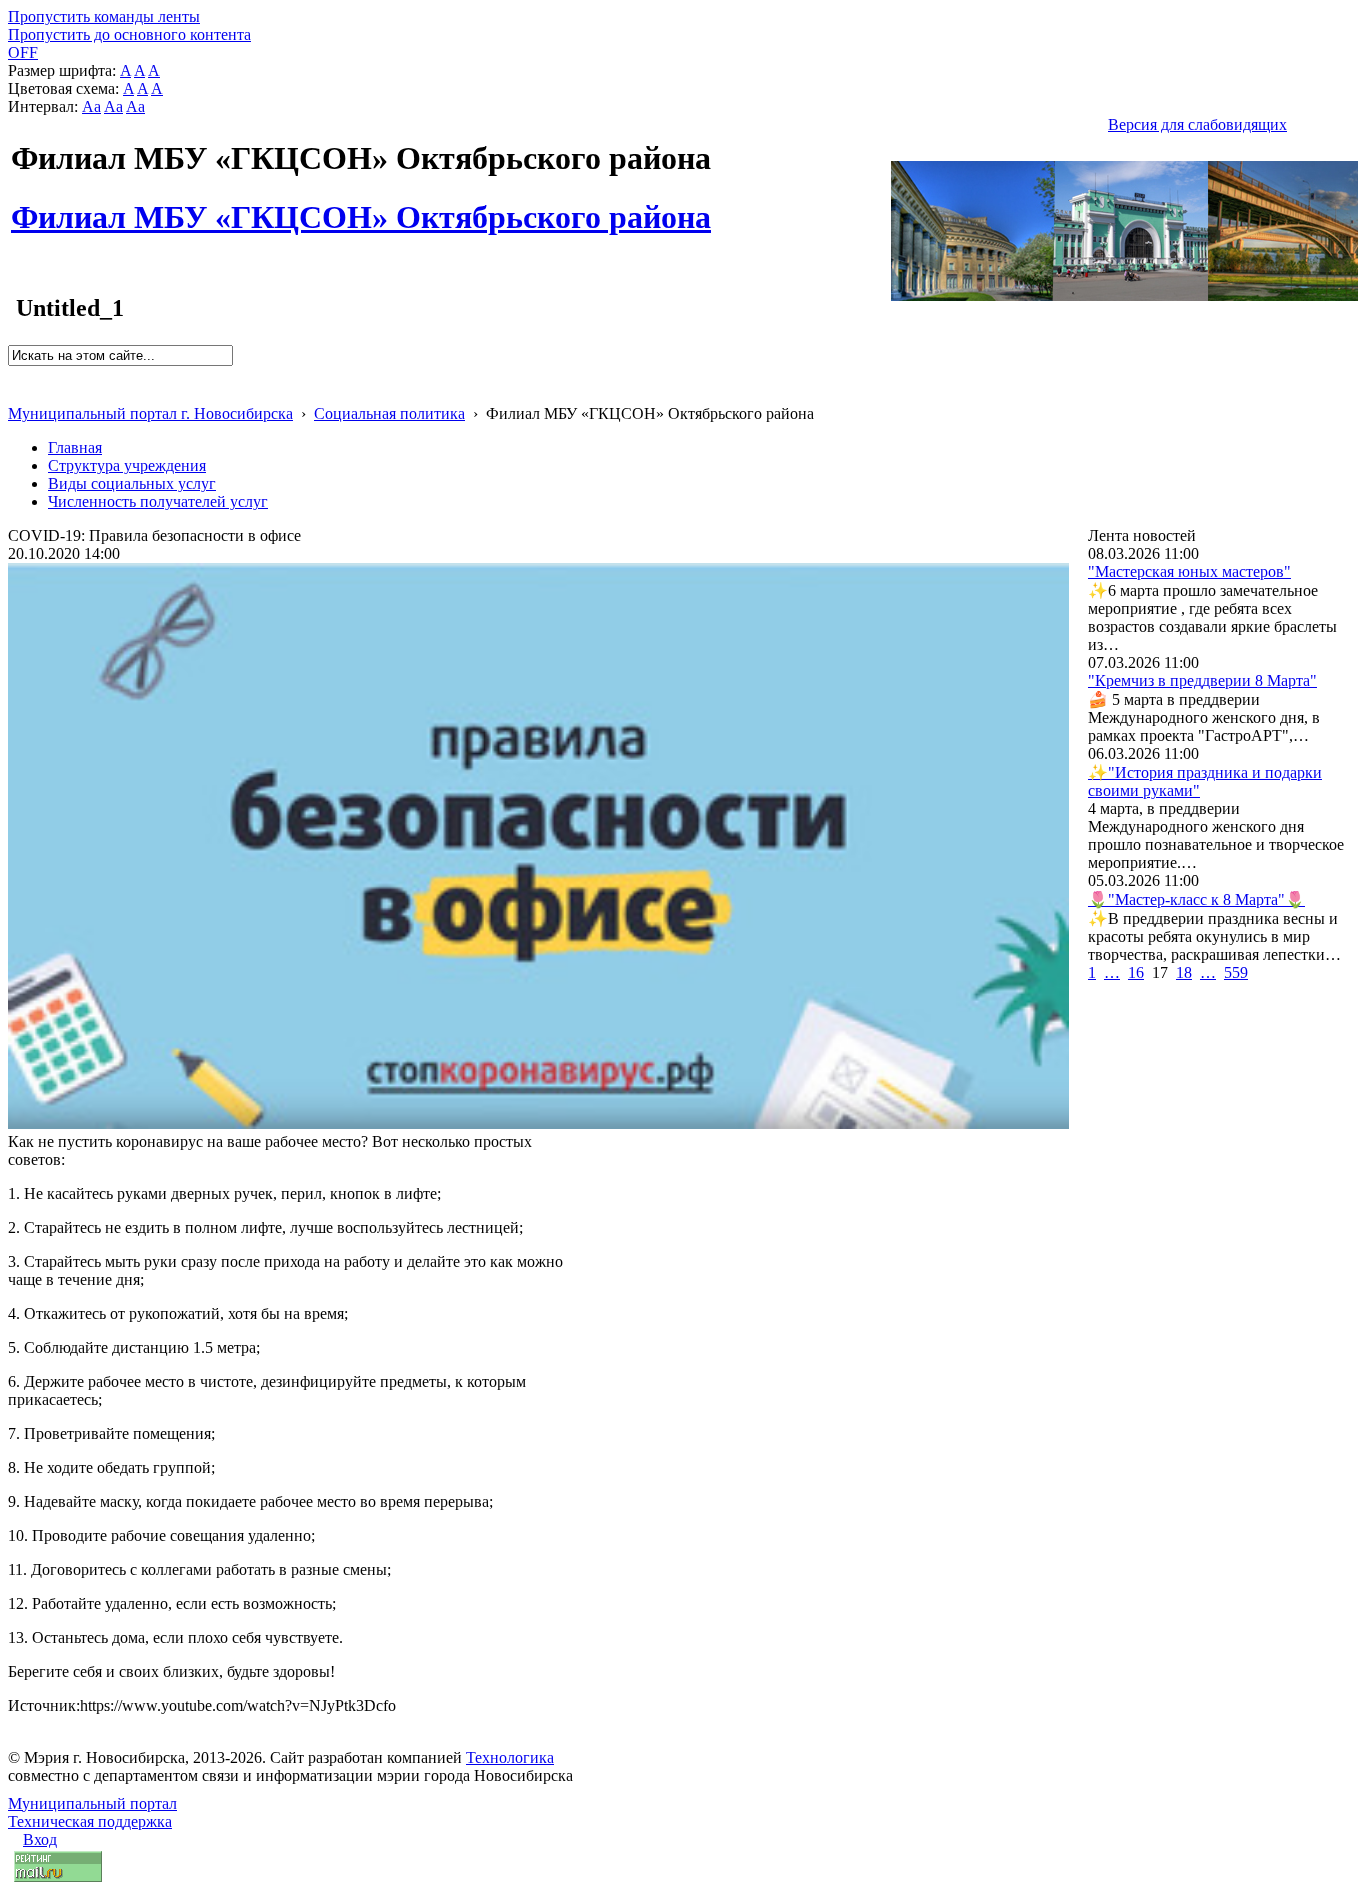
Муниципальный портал (92, 1803)
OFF (23, 52)
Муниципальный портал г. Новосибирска (150, 413)
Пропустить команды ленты (104, 16)
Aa (91, 106)
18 (1184, 972)
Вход (40, 1839)
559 (1236, 972)
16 (1136, 972)
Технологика (510, 1757)
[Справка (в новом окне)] (16, 392)
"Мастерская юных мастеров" (1189, 571)
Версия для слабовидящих (1197, 124)
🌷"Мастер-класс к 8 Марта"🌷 (1196, 899)
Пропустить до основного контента (129, 34)
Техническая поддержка (90, 1821)
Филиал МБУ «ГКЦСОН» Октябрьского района (361, 206)
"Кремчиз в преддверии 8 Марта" (1202, 680)
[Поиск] (14, 374)
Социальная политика (389, 413)
